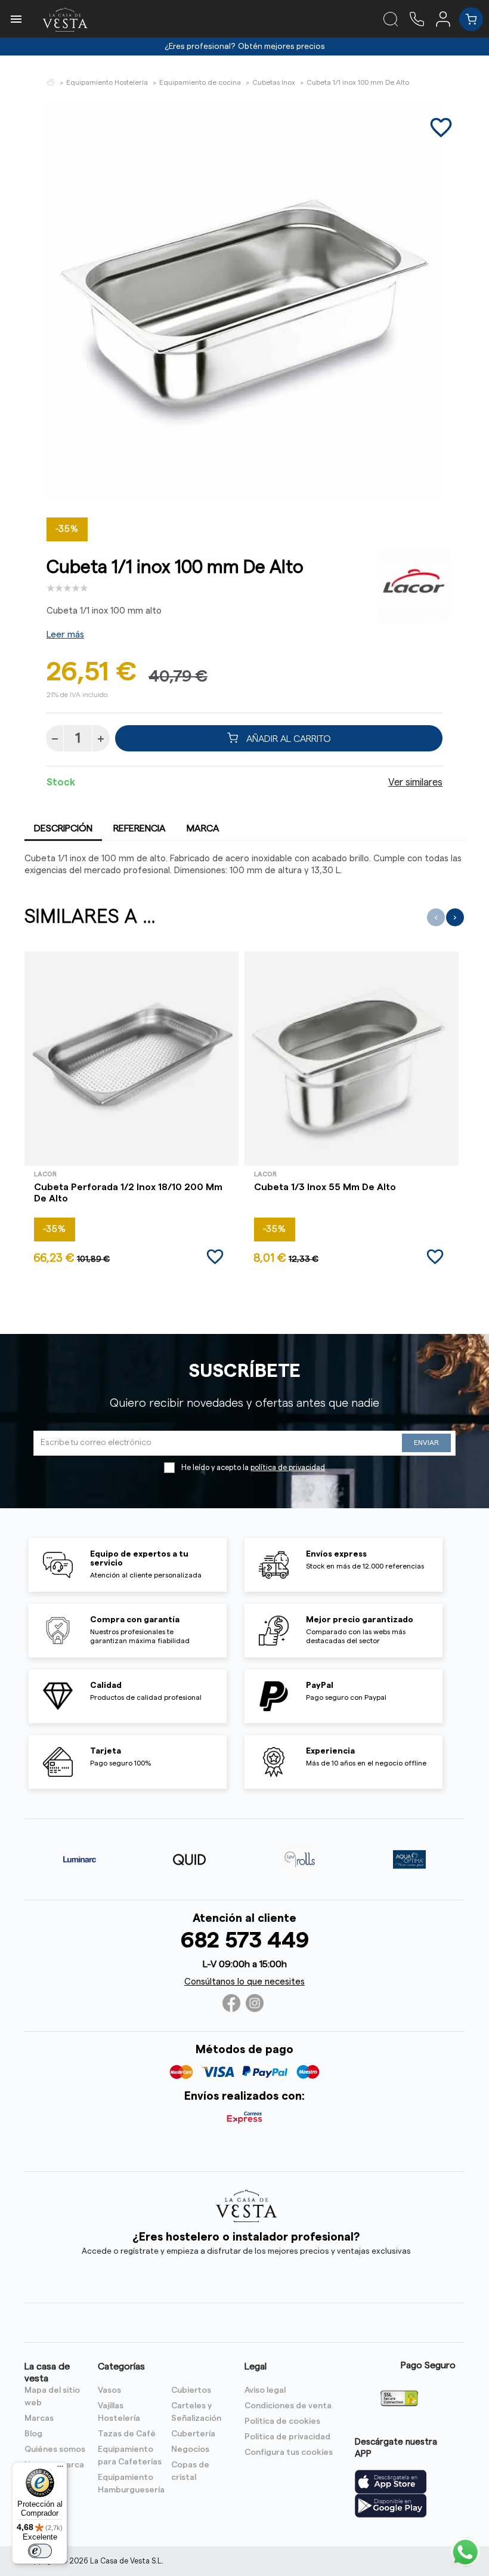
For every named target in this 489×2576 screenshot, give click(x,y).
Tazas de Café (127, 2434)
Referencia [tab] (140, 828)
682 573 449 (245, 1941)
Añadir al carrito (287, 738)
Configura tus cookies (289, 2452)
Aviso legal (265, 2390)
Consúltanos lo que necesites (244, 1982)
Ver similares (415, 782)
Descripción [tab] (63, 828)
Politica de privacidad (287, 2437)
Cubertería (193, 2434)
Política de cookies (282, 2421)
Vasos (109, 2390)
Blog (33, 2434)
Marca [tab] (203, 828)
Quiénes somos (55, 2449)
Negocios (190, 2449)
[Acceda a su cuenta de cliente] (448, 19)
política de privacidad (288, 1468)
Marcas (39, 2418)
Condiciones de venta (288, 2406)
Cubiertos (191, 2390)
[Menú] (60, 2469)
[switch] (40, 2551)
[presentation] (436, 917)
